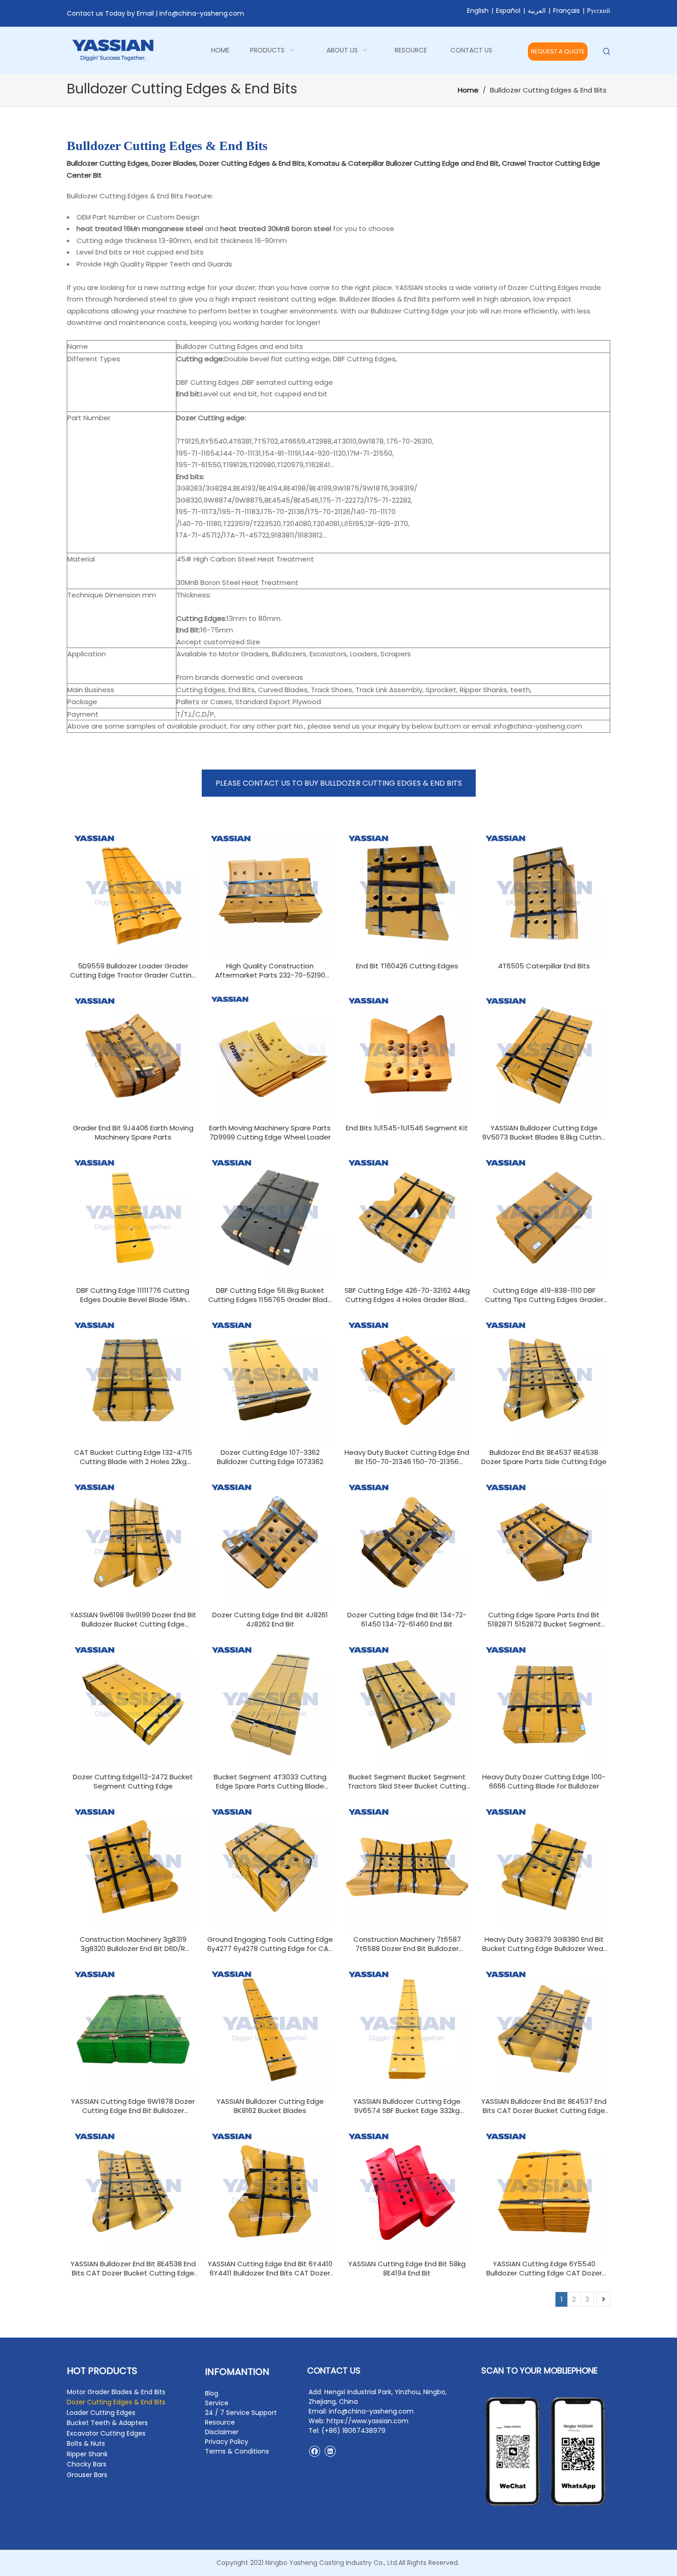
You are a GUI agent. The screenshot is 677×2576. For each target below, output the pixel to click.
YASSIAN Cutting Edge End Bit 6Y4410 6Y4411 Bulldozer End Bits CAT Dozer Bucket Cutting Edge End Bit (270, 2269)
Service (217, 2403)
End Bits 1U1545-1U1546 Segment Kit (407, 1128)
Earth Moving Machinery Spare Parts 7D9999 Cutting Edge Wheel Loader (270, 1133)
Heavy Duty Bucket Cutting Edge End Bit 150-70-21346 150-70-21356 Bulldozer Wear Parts (407, 1457)
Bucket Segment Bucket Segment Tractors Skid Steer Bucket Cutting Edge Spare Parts (407, 1782)
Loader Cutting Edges (101, 2413)
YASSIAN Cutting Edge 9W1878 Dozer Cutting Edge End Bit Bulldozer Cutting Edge (133, 2106)
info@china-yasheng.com (202, 13)
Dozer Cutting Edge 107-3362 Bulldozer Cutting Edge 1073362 (270, 1457)
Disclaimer (222, 2432)
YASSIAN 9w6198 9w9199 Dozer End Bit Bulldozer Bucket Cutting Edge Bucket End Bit (133, 1620)
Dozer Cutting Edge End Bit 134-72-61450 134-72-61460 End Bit (407, 1620)
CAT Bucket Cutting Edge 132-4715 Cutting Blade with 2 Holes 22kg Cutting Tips (133, 1457)
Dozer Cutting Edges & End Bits (116, 2402)
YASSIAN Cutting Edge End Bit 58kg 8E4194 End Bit (407, 2269)
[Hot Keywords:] (607, 52)
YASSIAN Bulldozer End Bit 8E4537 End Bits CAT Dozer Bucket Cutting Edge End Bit (544, 2106)
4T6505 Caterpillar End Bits (544, 966)
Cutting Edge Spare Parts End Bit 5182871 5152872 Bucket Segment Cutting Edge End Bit (544, 1620)
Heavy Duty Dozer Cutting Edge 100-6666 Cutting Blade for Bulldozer (544, 1782)
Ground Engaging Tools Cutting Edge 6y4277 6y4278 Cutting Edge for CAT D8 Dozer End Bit (270, 1944)
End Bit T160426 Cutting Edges (407, 966)
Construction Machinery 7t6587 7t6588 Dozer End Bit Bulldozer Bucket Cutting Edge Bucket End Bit (407, 1944)
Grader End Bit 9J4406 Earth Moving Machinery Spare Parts (133, 1133)
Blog (212, 2393)
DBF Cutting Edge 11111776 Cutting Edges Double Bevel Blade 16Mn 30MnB (133, 1295)
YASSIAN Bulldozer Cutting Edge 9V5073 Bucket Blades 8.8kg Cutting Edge (544, 1133)
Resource (220, 2422)
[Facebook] (314, 2451)
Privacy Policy (227, 2442)
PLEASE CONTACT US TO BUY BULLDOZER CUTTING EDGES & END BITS (339, 783)
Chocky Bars (87, 2464)
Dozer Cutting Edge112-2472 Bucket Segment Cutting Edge (133, 1782)
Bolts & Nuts (86, 2443)
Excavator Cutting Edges (106, 2433)
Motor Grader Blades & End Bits (116, 2392)
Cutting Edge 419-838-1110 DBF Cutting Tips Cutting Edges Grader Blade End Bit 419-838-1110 (544, 1295)
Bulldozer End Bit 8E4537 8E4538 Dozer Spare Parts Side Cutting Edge (544, 1457)
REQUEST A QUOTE (558, 51)
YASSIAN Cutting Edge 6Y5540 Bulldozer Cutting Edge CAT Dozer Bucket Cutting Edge (544, 2269)
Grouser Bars (87, 2475)
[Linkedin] (330, 2451)
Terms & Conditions (237, 2451)
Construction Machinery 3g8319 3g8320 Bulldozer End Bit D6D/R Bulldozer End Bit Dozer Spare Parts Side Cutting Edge (133, 1944)
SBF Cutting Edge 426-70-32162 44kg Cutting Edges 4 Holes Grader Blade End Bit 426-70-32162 (407, 1295)
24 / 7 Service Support (241, 2413)
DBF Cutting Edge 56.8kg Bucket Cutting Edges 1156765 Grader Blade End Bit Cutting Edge (270, 1295)
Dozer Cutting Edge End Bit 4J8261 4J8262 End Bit (270, 1620)
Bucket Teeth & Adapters (107, 2423)
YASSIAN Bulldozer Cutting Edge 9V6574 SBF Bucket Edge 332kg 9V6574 (407, 2106)
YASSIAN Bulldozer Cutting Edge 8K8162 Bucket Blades (270, 2106)
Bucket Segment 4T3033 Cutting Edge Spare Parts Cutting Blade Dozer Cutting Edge (270, 1782)
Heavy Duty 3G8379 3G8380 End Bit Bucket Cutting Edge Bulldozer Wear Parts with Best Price (544, 1944)
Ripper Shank (87, 2454)
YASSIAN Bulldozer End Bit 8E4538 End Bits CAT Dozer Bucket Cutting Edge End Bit (133, 2269)
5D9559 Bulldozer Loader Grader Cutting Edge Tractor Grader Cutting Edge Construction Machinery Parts (133, 971)
